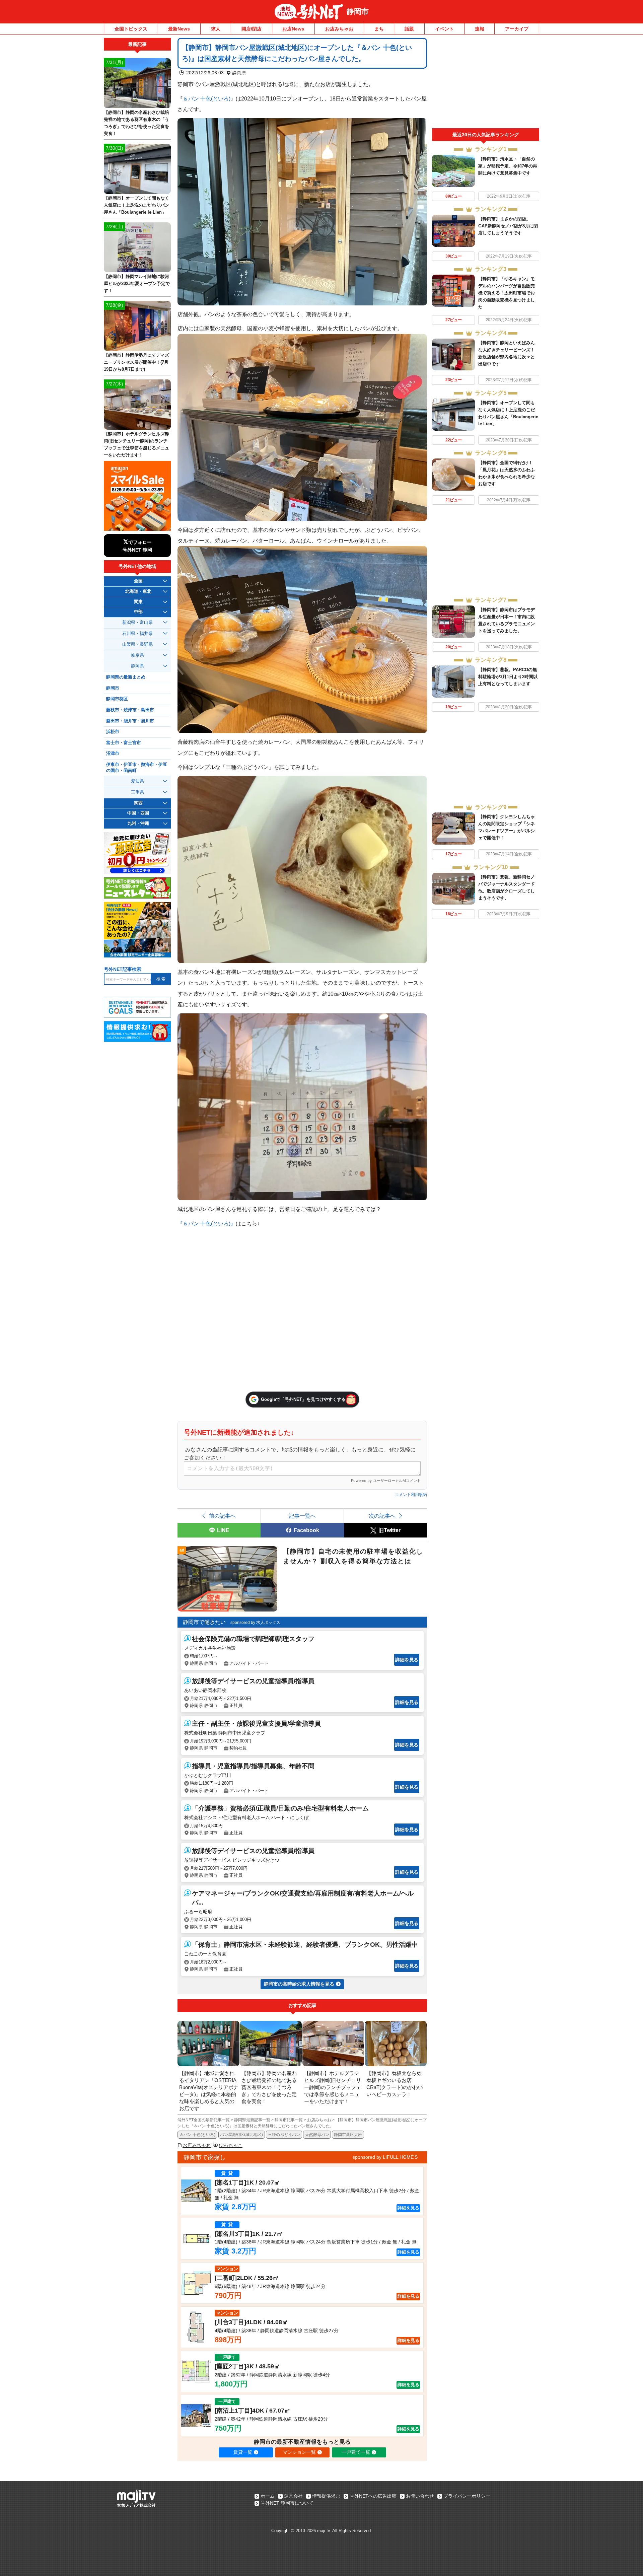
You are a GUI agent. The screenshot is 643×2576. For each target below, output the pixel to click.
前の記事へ (222, 1516)
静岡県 (239, 73)
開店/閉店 (252, 29)
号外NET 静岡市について (287, 2503)
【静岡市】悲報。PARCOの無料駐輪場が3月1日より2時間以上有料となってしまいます (508, 677)
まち (379, 29)
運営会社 (293, 2496)
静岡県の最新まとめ (126, 677)
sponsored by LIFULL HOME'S (385, 2157)
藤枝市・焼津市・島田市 (130, 710)
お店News (293, 29)
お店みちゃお (339, 29)
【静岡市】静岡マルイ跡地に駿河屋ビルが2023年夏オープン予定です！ (137, 283)
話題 (409, 29)
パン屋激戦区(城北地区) (241, 2135)
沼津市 (113, 754)
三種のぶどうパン (284, 2135)
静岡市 (358, 12)
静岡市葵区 (117, 699)
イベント (444, 29)
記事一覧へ (302, 1516)
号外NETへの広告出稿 (373, 2496)
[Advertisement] (486, 83)
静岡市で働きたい (204, 1622)
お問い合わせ (420, 2496)
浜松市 (113, 732)
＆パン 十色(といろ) (207, 98)
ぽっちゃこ (231, 2145)
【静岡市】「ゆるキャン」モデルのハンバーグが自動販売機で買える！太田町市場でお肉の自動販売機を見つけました (507, 293)
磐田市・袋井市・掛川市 (130, 721)
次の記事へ (382, 1516)
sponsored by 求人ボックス (255, 1623)
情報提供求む (326, 2496)
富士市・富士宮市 (124, 743)
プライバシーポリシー (467, 2496)
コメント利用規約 (411, 1495)
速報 (480, 29)
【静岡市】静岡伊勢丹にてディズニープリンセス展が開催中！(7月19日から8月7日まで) (136, 362)
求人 (216, 29)
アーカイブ (517, 29)
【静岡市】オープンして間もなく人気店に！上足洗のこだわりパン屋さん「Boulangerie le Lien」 (136, 205)
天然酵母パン (317, 2135)
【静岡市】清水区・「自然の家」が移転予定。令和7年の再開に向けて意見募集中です (508, 166)
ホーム (268, 2496)
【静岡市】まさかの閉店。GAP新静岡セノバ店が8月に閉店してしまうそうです (508, 226)
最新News (179, 29)
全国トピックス (131, 29)
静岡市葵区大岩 (348, 2135)
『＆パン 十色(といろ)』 (207, 1223)
